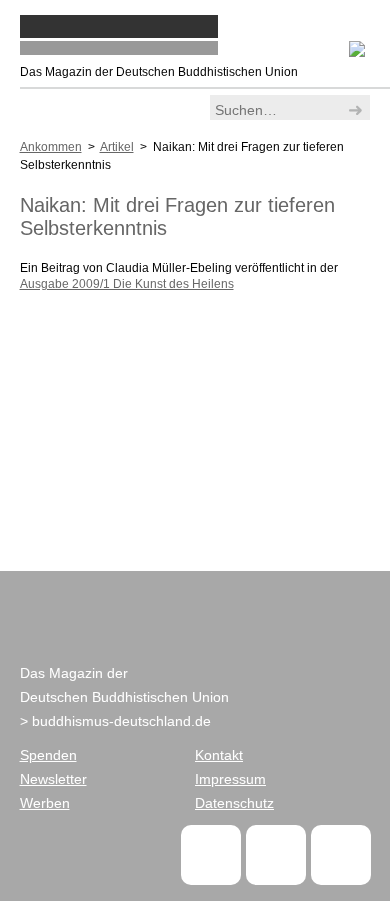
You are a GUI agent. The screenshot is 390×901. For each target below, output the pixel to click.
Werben (45, 803)
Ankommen (51, 147)
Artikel (117, 147)
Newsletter (53, 779)
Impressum (230, 779)
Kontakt (219, 755)
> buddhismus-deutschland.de (115, 721)
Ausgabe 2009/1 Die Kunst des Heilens (127, 284)
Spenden (48, 755)
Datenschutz (234, 803)
